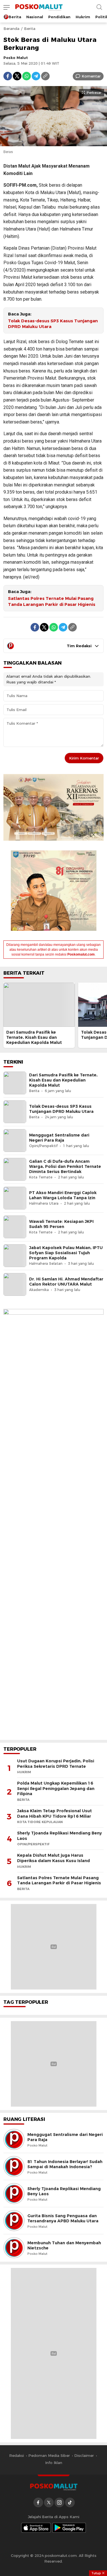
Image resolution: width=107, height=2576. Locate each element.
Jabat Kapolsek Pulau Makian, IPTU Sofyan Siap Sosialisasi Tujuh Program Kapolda (66, 1253)
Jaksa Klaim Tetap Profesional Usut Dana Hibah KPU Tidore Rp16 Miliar (54, 1814)
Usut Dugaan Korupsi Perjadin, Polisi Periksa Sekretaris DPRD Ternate (56, 1764)
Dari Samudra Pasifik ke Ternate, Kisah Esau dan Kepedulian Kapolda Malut (34, 1037)
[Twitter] (17, 76)
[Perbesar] (53, 143)
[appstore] (36, 2528)
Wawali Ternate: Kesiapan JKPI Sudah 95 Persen (61, 1224)
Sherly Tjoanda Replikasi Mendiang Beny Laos (59, 1836)
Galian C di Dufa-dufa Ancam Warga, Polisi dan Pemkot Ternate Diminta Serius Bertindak (65, 1166)
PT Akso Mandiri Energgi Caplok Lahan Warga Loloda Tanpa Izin (63, 1195)
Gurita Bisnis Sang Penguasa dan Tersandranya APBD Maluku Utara (63, 2218)
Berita (30, 28)
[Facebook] (8, 76)
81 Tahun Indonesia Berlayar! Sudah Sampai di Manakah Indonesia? (65, 2164)
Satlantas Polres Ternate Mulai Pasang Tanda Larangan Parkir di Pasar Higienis (52, 601)
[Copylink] (45, 76)
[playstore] (69, 2528)
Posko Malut (16, 58)
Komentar (91, 76)
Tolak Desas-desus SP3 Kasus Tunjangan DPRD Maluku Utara (53, 324)
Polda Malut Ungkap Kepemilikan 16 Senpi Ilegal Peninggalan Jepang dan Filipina (56, 1788)
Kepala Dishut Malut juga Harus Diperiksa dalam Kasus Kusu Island (53, 1858)
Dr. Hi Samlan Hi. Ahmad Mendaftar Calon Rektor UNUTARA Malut (66, 1282)
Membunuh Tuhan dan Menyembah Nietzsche (64, 2245)
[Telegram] (36, 76)
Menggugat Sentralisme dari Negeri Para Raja (59, 1138)
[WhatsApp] (27, 76)
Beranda (11, 28)
